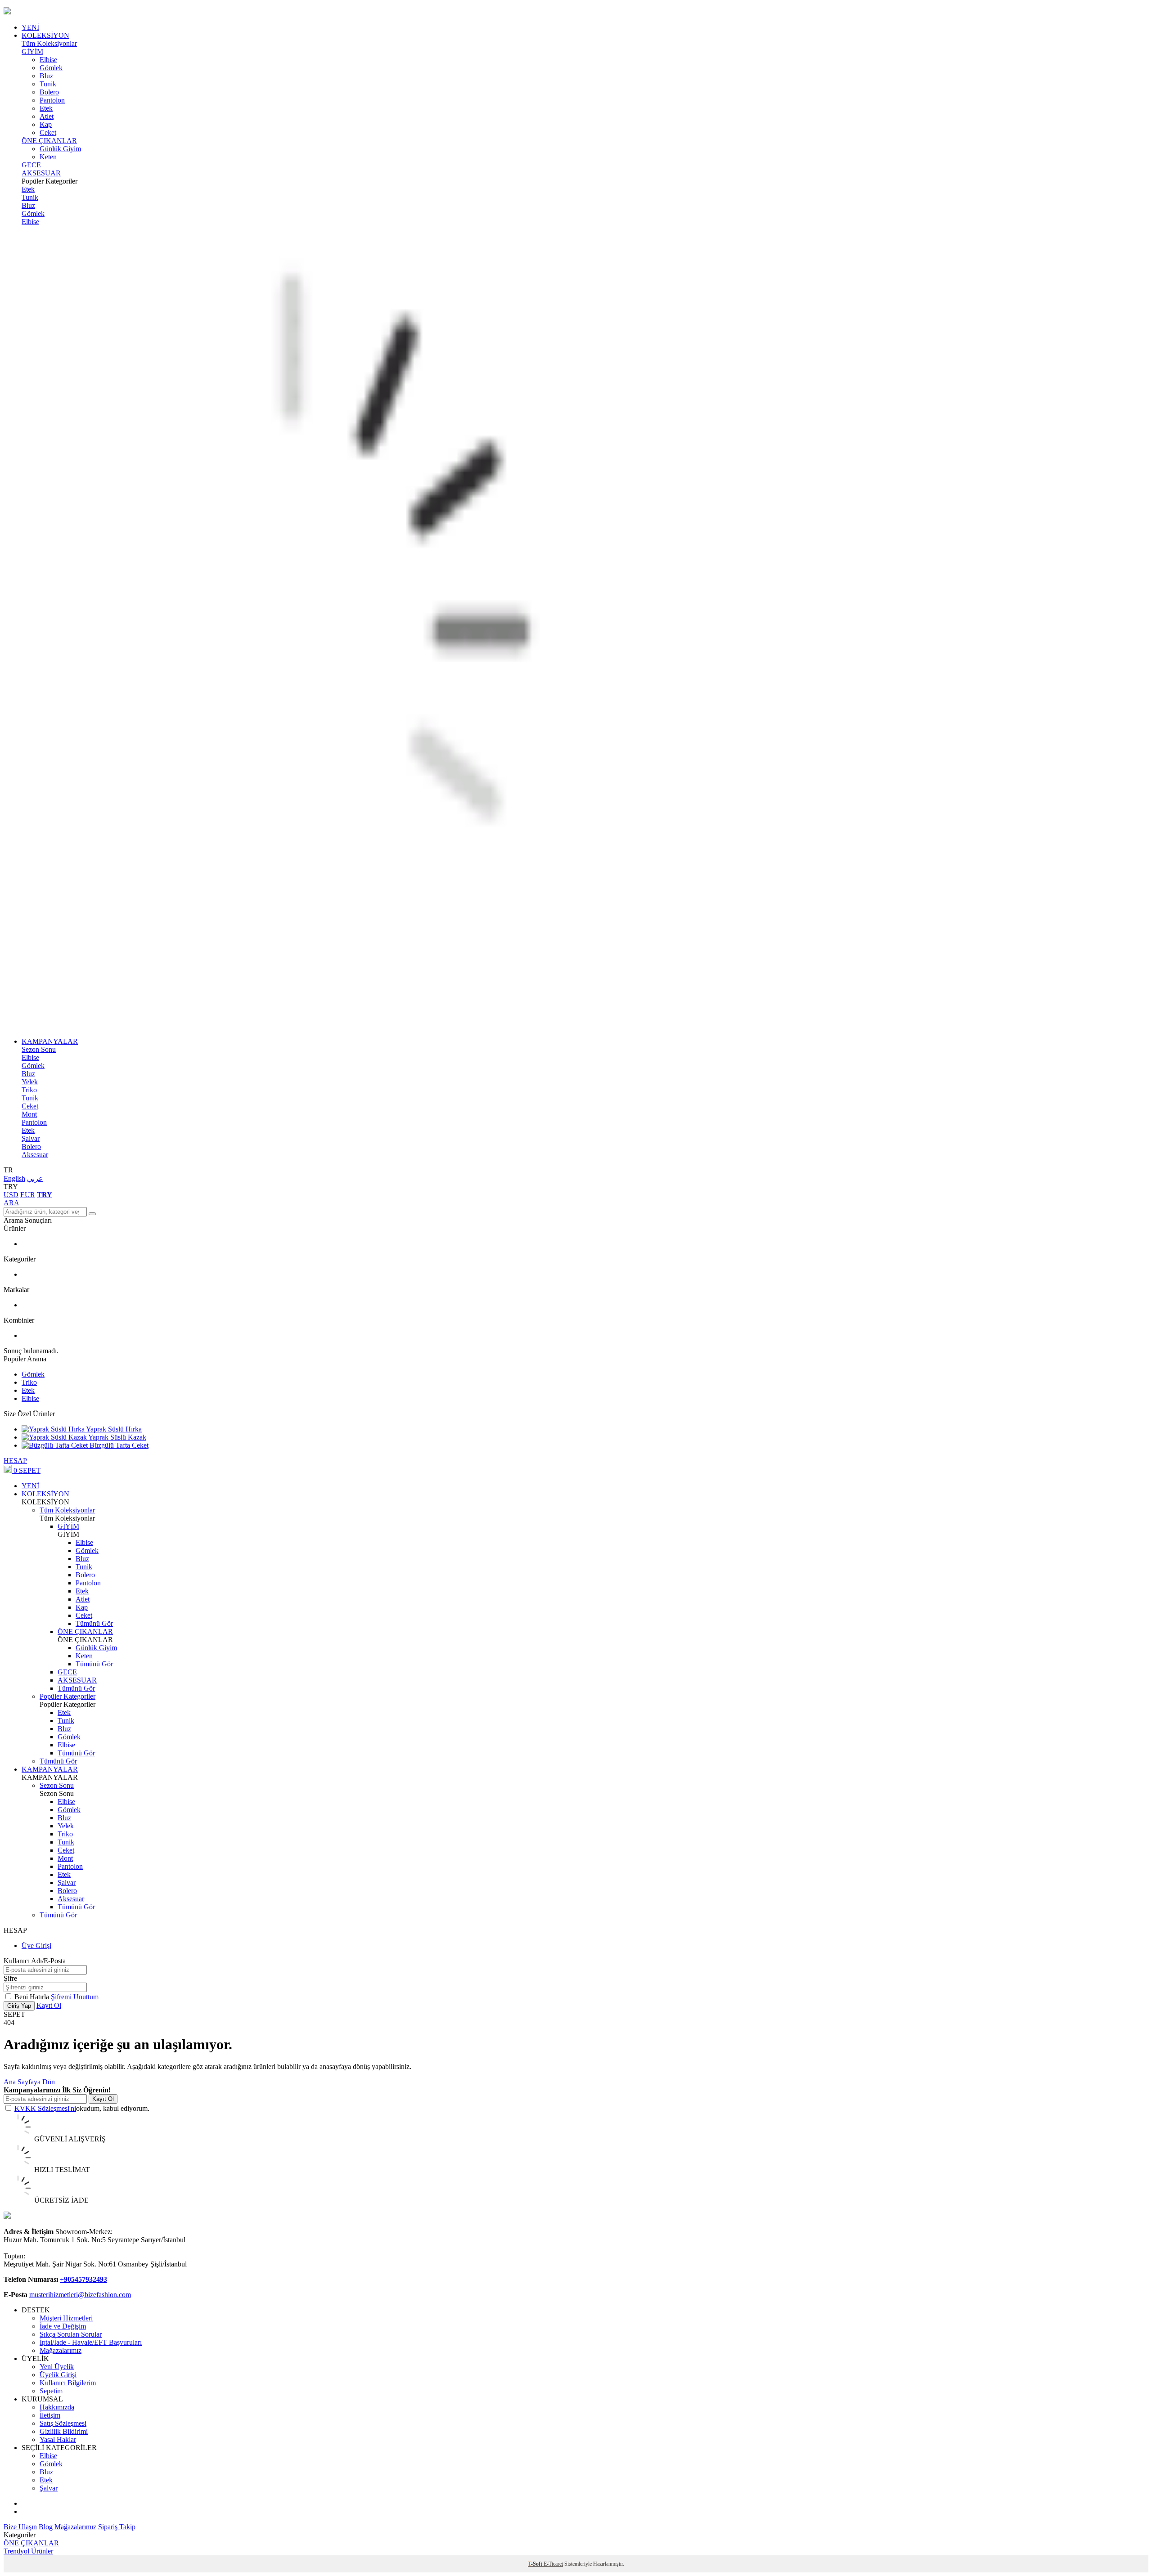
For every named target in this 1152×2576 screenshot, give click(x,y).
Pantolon (52, 100)
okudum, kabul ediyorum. (82, 2108)
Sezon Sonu (39, 1049)
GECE (31, 165)
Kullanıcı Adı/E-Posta (35, 1961)
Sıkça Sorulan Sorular (71, 2334)
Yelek (30, 1082)
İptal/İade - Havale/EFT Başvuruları (91, 2342)
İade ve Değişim (63, 2326)
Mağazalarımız (61, 2350)
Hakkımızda (57, 2407)
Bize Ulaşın (20, 2527)
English (14, 1178)
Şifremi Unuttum (75, 1997)
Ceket (48, 132)
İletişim (50, 2415)
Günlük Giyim (60, 149)
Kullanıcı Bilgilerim (68, 2383)
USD (11, 1195)
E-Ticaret (553, 2564)
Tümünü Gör (94, 1623)
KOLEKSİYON (45, 35)
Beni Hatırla (33, 1997)
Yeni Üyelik (57, 2367)
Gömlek (51, 68)
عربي (35, 1178)
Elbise (48, 60)
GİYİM (32, 52)
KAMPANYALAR (50, 1041)
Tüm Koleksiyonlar (49, 43)
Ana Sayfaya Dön (29, 2082)
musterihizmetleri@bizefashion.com (80, 2295)
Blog (46, 2527)
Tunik (48, 84)
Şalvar (31, 1138)
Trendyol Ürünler (28, 2551)
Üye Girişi (36, 1945)
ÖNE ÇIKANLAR (49, 141)
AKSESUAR (41, 173)
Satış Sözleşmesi (63, 2423)
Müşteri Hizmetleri (66, 2318)
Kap (46, 124)
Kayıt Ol (49, 2005)
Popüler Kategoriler (67, 1696)
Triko (29, 1090)
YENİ (30, 27)
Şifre (10, 1978)
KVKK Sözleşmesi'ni (45, 2108)
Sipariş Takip (117, 2527)
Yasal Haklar (58, 2439)
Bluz (46, 76)
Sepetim (51, 2391)
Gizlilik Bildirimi (64, 2431)
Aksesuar (35, 1155)
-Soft (536, 2564)
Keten (48, 157)
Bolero (49, 92)
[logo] (576, 12)
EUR (28, 1195)
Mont (29, 1114)
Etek (46, 108)
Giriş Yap (19, 2006)
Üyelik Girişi (58, 2375)
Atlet (47, 116)
